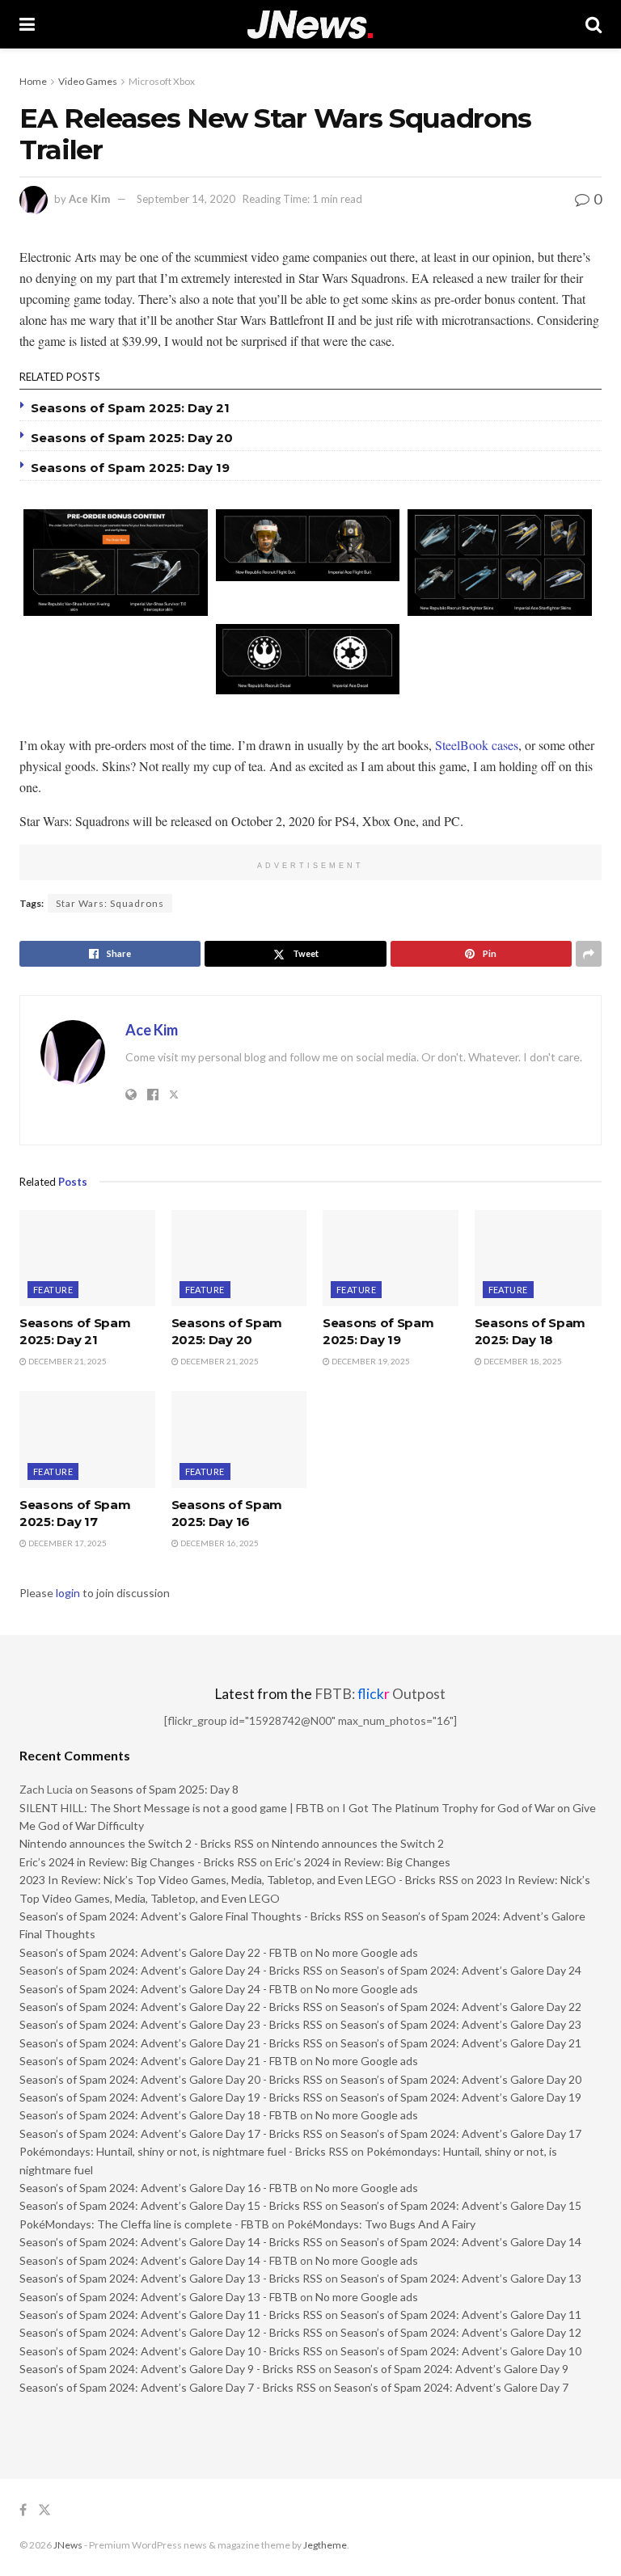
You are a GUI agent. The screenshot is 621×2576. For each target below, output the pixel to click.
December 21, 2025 (67, 1361)
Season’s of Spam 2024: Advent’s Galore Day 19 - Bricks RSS (171, 2097)
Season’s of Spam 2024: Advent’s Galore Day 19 (461, 2097)
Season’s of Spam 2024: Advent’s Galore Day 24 (461, 1970)
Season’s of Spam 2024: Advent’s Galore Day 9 (451, 2369)
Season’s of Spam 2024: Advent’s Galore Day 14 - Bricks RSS (171, 2242)
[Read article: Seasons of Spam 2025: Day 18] (543, 1258)
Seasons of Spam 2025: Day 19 (130, 468)
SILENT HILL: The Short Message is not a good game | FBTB (172, 1808)
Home (33, 81)
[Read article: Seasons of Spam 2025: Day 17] (87, 1440)
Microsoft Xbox (162, 81)
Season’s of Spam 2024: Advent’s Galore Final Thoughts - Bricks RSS (192, 1916)
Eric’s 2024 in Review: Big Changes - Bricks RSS (138, 1862)
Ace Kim (89, 199)
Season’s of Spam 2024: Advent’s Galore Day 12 (461, 2332)
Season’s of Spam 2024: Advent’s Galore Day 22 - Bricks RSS (171, 2007)
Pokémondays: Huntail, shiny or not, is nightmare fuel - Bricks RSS (184, 2151)
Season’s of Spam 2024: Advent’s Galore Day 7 (451, 2387)
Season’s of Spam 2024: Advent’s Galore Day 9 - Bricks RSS (168, 2369)
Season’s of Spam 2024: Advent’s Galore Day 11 (461, 2315)
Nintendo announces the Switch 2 (358, 1843)
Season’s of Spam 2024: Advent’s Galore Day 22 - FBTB (158, 1952)
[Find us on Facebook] (23, 2510)
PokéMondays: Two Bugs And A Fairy (381, 2224)
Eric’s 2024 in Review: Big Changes (363, 1862)
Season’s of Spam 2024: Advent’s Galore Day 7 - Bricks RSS (168, 2387)
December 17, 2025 (67, 1543)
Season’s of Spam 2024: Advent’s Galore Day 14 (461, 2242)
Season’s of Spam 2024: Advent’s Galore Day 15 (461, 2205)
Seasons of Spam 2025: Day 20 (132, 438)
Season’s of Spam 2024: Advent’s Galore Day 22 (461, 2007)
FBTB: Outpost (380, 1694)
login (68, 1593)
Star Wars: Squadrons (110, 903)
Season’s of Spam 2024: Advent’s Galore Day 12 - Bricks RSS (171, 2332)
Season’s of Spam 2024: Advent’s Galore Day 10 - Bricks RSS (171, 2351)
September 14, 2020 (186, 199)
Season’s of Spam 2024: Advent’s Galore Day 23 (461, 2024)
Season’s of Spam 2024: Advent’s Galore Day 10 (461, 2351)
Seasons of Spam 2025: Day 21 (130, 408)
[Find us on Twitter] (44, 2510)
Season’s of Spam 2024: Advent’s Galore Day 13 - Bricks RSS (171, 2278)
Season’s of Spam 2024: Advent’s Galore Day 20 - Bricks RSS (171, 2079)
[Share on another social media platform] (589, 954)
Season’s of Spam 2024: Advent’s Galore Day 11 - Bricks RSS (171, 2315)
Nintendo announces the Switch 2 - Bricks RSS (137, 1843)
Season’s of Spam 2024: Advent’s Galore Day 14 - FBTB (158, 2260)
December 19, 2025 (370, 1361)
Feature (53, 1290)
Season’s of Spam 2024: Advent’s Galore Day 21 (461, 2043)
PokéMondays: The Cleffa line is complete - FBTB (144, 2224)
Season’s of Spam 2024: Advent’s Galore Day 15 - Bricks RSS (171, 2205)
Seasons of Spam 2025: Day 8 (165, 1789)
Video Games (88, 81)
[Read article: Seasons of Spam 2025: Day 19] (391, 1258)
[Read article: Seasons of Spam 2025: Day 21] (87, 1258)
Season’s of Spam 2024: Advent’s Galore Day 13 (461, 2278)
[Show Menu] (27, 24)
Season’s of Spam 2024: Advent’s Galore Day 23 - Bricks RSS (171, 2024)
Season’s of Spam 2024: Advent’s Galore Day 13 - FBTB (158, 2297)
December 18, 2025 (522, 1361)
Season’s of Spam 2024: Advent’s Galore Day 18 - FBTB (158, 2115)
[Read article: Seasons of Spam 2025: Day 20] (239, 1258)
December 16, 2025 (219, 1543)
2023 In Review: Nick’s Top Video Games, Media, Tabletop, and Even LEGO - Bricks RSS (239, 1880)
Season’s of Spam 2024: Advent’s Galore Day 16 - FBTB (158, 2188)
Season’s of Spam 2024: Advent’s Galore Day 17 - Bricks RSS (171, 2133)
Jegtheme (325, 2545)
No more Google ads (367, 1952)
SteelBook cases (477, 745)
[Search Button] (594, 24)
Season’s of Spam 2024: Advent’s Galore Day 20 (461, 2079)
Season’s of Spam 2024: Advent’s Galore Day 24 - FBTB (158, 1989)
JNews (68, 2545)
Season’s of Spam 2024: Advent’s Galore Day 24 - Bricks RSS (171, 1970)
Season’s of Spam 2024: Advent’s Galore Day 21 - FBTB (158, 2061)
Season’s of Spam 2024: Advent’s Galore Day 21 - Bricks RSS (171, 2043)
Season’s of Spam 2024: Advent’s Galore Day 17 (461, 2133)
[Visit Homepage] (310, 25)
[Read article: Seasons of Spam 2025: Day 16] (239, 1440)
